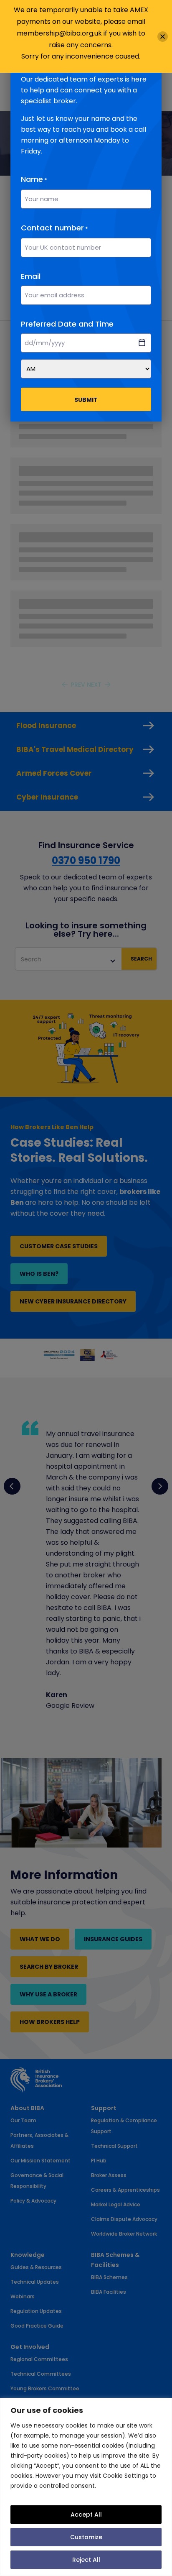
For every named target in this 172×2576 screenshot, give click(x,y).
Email (31, 276)
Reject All (86, 2560)
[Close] (163, 37)
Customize (86, 2537)
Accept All (86, 2515)
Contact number (54, 228)
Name (34, 179)
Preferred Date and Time (67, 324)
